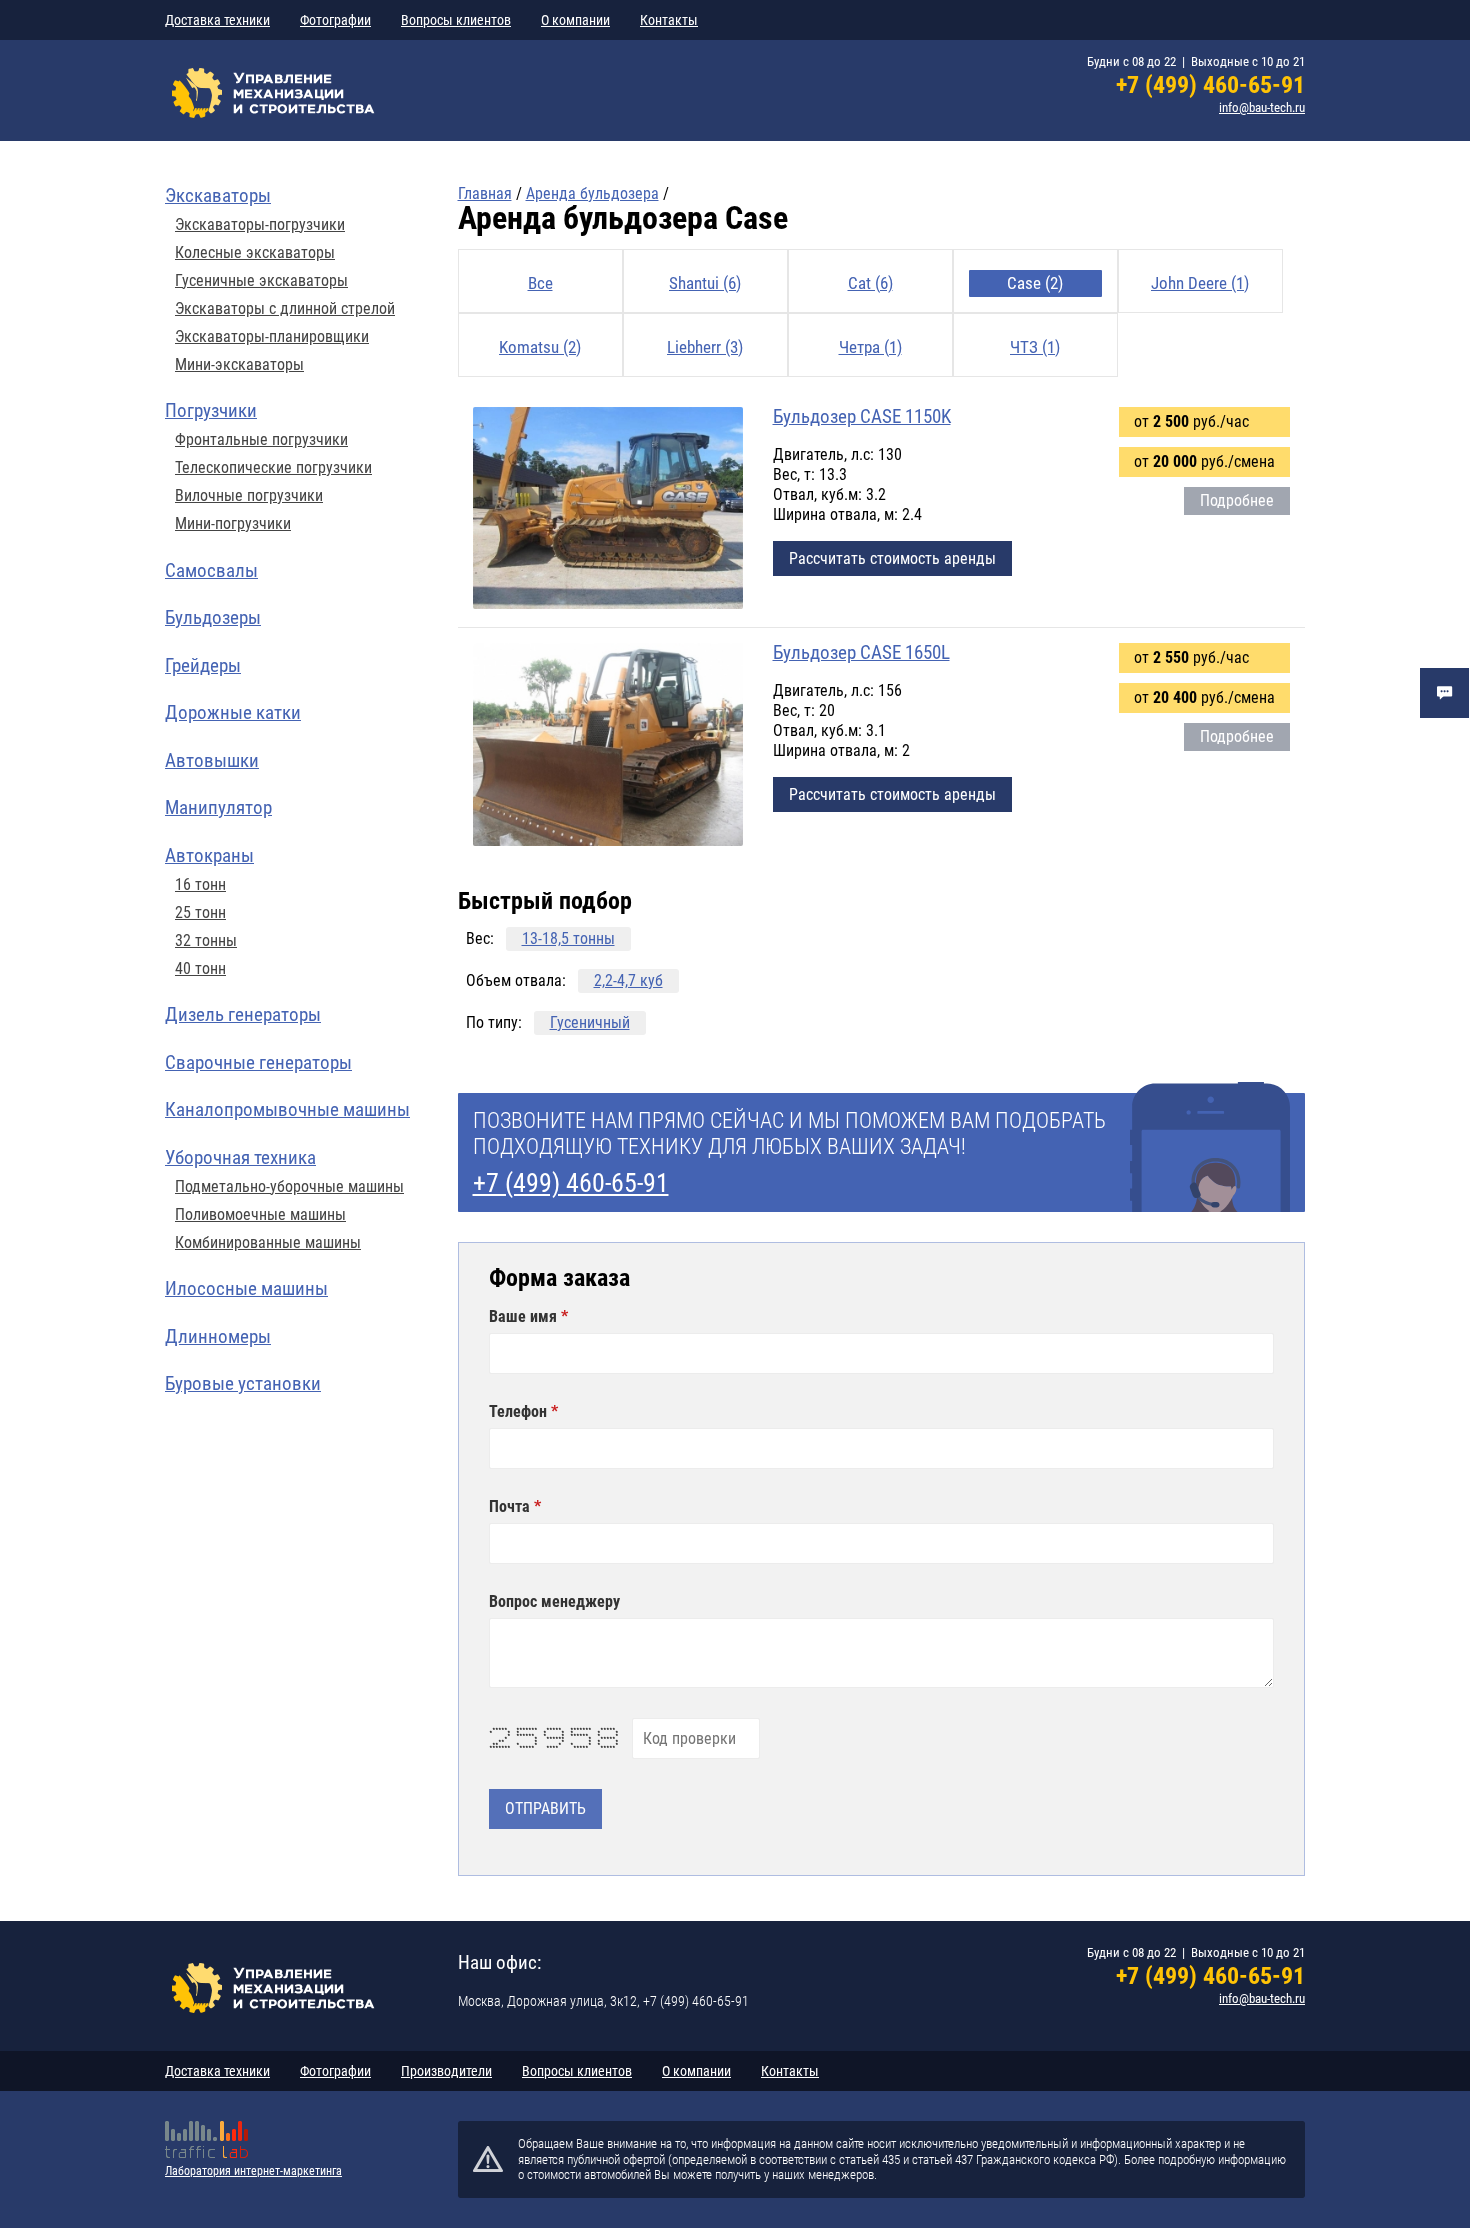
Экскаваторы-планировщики (272, 337)
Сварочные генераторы (258, 1062)
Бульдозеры (213, 617)
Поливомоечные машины (260, 1215)
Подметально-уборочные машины (289, 1187)
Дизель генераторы (243, 1014)
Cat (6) (870, 283)
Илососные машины (246, 1288)
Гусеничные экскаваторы (261, 281)
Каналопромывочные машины (287, 1109)
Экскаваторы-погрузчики (260, 225)
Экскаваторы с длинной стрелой (285, 309)
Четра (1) (870, 347)
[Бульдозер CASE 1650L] (608, 746)
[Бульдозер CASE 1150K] (608, 510)
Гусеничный (590, 1023)
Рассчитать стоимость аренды (892, 558)
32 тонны (206, 941)
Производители (446, 2071)
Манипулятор (218, 807)
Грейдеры (203, 665)
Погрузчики (211, 410)
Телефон (520, 1412)
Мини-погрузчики (233, 524)
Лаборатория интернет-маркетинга (253, 2171)
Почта (511, 1507)
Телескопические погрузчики (273, 468)
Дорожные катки (233, 712)
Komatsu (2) (540, 347)
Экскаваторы (218, 195)
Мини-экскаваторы (239, 365)
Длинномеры (218, 1336)
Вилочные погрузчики (249, 496)
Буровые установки (243, 1383)
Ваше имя (525, 1317)
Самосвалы (211, 570)
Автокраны (209, 855)
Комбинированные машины (268, 1243)
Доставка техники (217, 20)
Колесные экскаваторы (255, 253)
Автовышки (212, 760)
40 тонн (200, 969)
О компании (575, 20)
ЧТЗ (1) (1035, 347)
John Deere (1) (1200, 283)
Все (540, 283)
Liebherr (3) (705, 347)
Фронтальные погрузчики (261, 440)
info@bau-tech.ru (1262, 107)
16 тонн (200, 885)
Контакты (669, 20)
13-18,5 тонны (568, 939)
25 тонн (200, 913)
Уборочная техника (240, 1157)
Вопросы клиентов (456, 20)
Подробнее (1237, 500)
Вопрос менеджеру (554, 1602)
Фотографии (335, 20)
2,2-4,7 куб (628, 981)
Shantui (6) (705, 283)
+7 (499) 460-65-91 (1210, 85)
